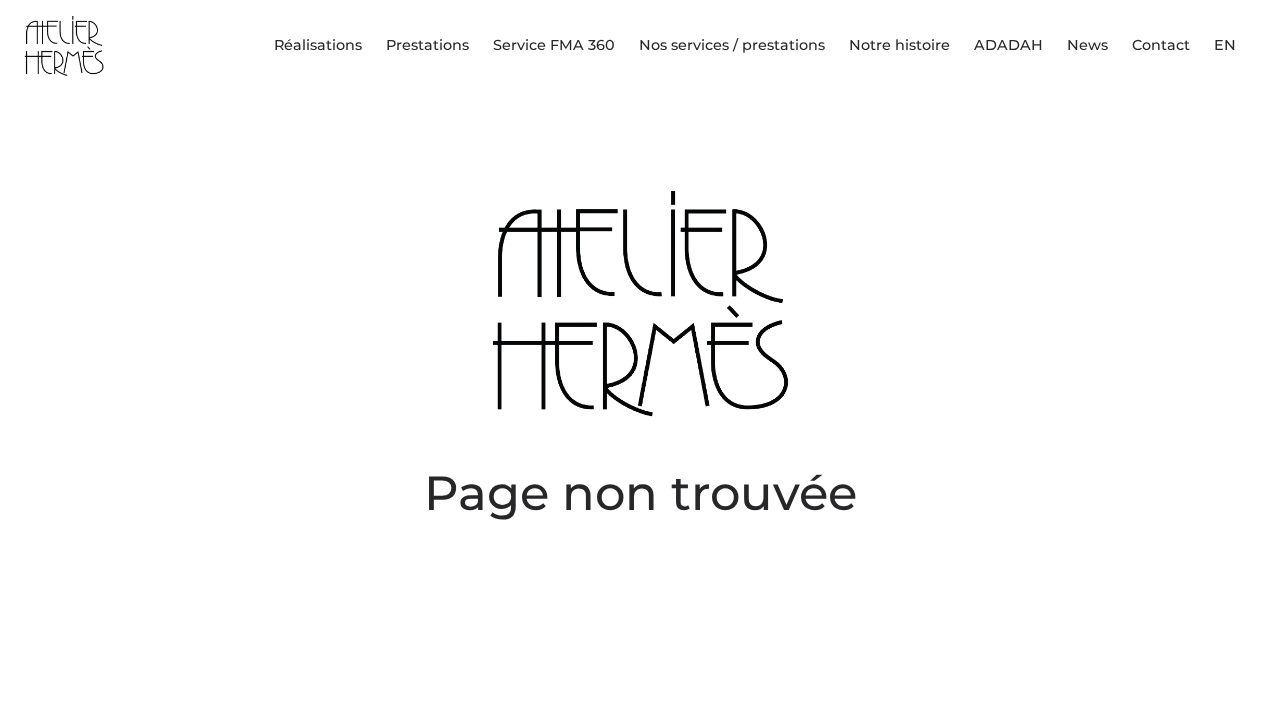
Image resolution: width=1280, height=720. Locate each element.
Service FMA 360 (554, 45)
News (1087, 45)
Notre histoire (899, 45)
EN (1225, 45)
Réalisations (318, 45)
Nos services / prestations (732, 45)
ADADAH (1008, 45)
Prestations (427, 45)
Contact (1161, 45)
